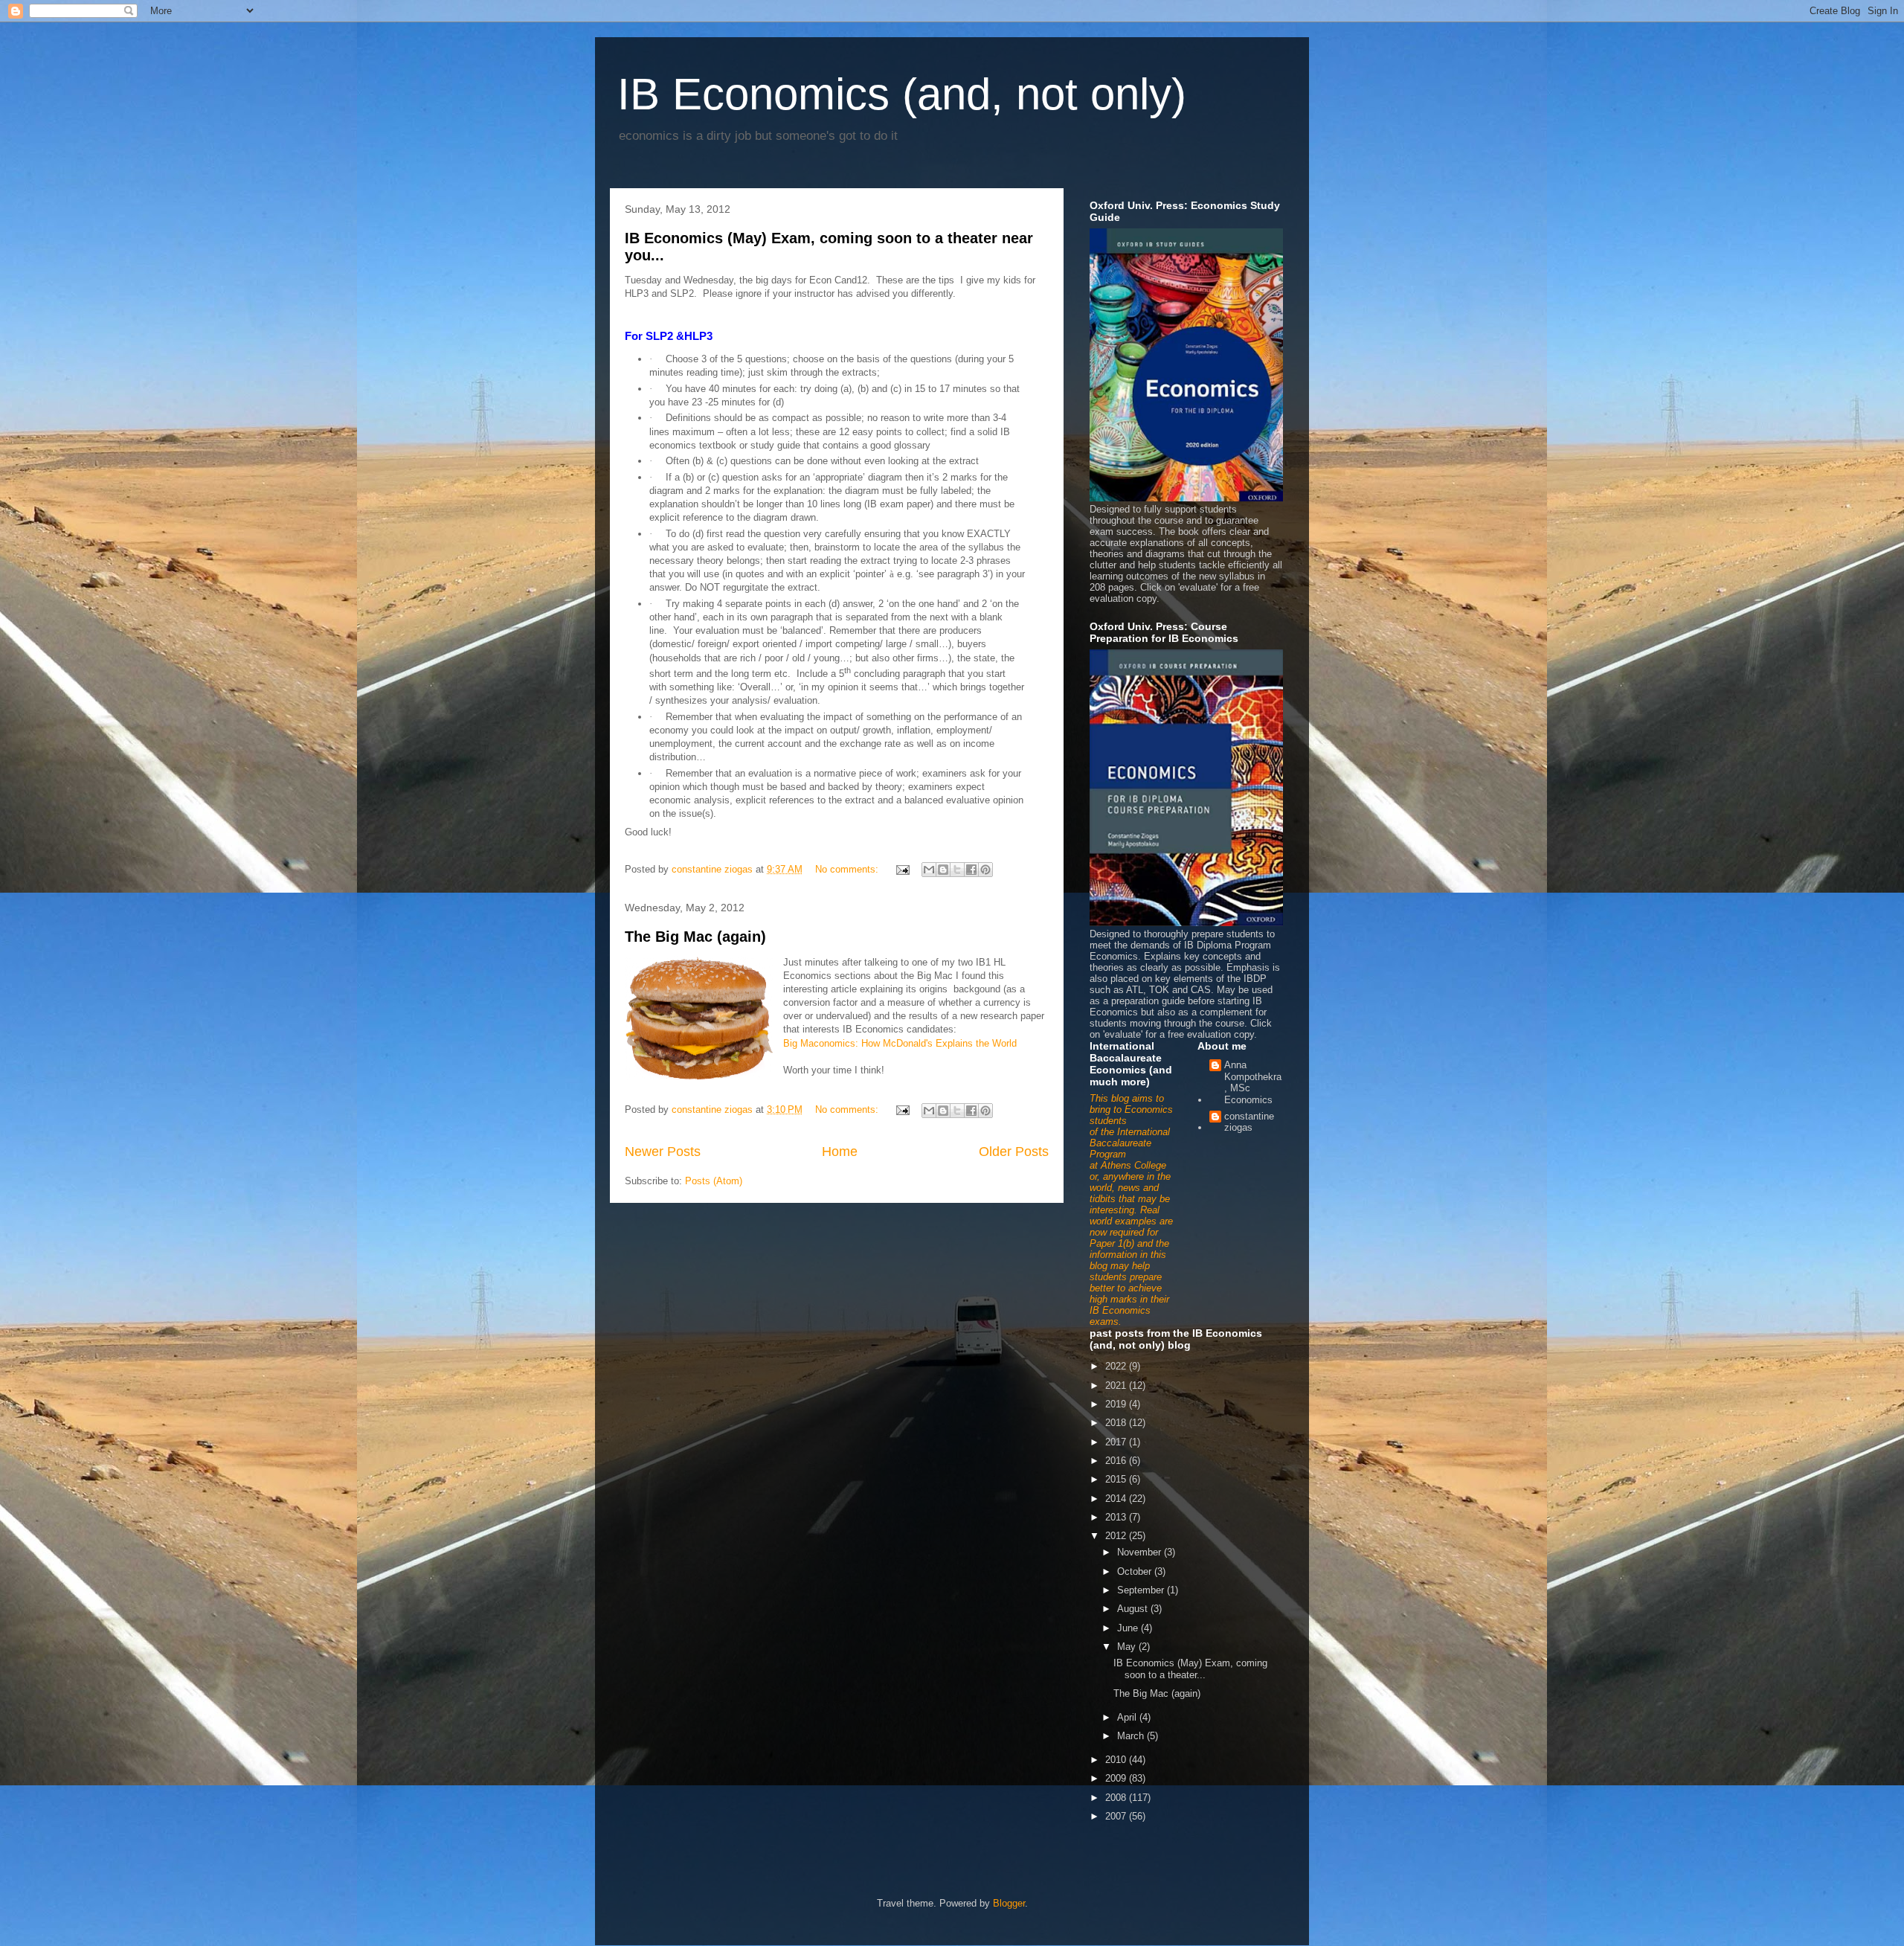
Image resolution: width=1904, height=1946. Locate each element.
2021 (1117, 1385)
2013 (1117, 1517)
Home (840, 1152)
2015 (1117, 1479)
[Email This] (929, 870)
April (1128, 1717)
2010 (1117, 1760)
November (1141, 1552)
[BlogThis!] (943, 870)
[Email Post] (902, 869)
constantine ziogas (1249, 1122)
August (1134, 1609)
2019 (1117, 1404)
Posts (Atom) (714, 1181)
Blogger (1009, 1903)
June (1129, 1628)
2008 (1117, 1798)
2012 (1117, 1536)
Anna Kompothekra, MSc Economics (1253, 1082)
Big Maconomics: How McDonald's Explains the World (900, 1043)
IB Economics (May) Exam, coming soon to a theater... (1190, 1669)
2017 (1117, 1442)
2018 (1117, 1423)
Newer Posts (663, 1152)
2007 (1117, 1816)
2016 (1117, 1461)
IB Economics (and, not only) (902, 94)
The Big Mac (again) (695, 937)
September (1142, 1590)
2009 (1117, 1778)
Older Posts (1014, 1152)
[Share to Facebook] (971, 870)
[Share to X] (957, 870)
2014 (1117, 1499)
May (1128, 1647)
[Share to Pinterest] (985, 870)
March (1132, 1736)
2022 (1117, 1366)
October (1136, 1571)
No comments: (848, 869)
